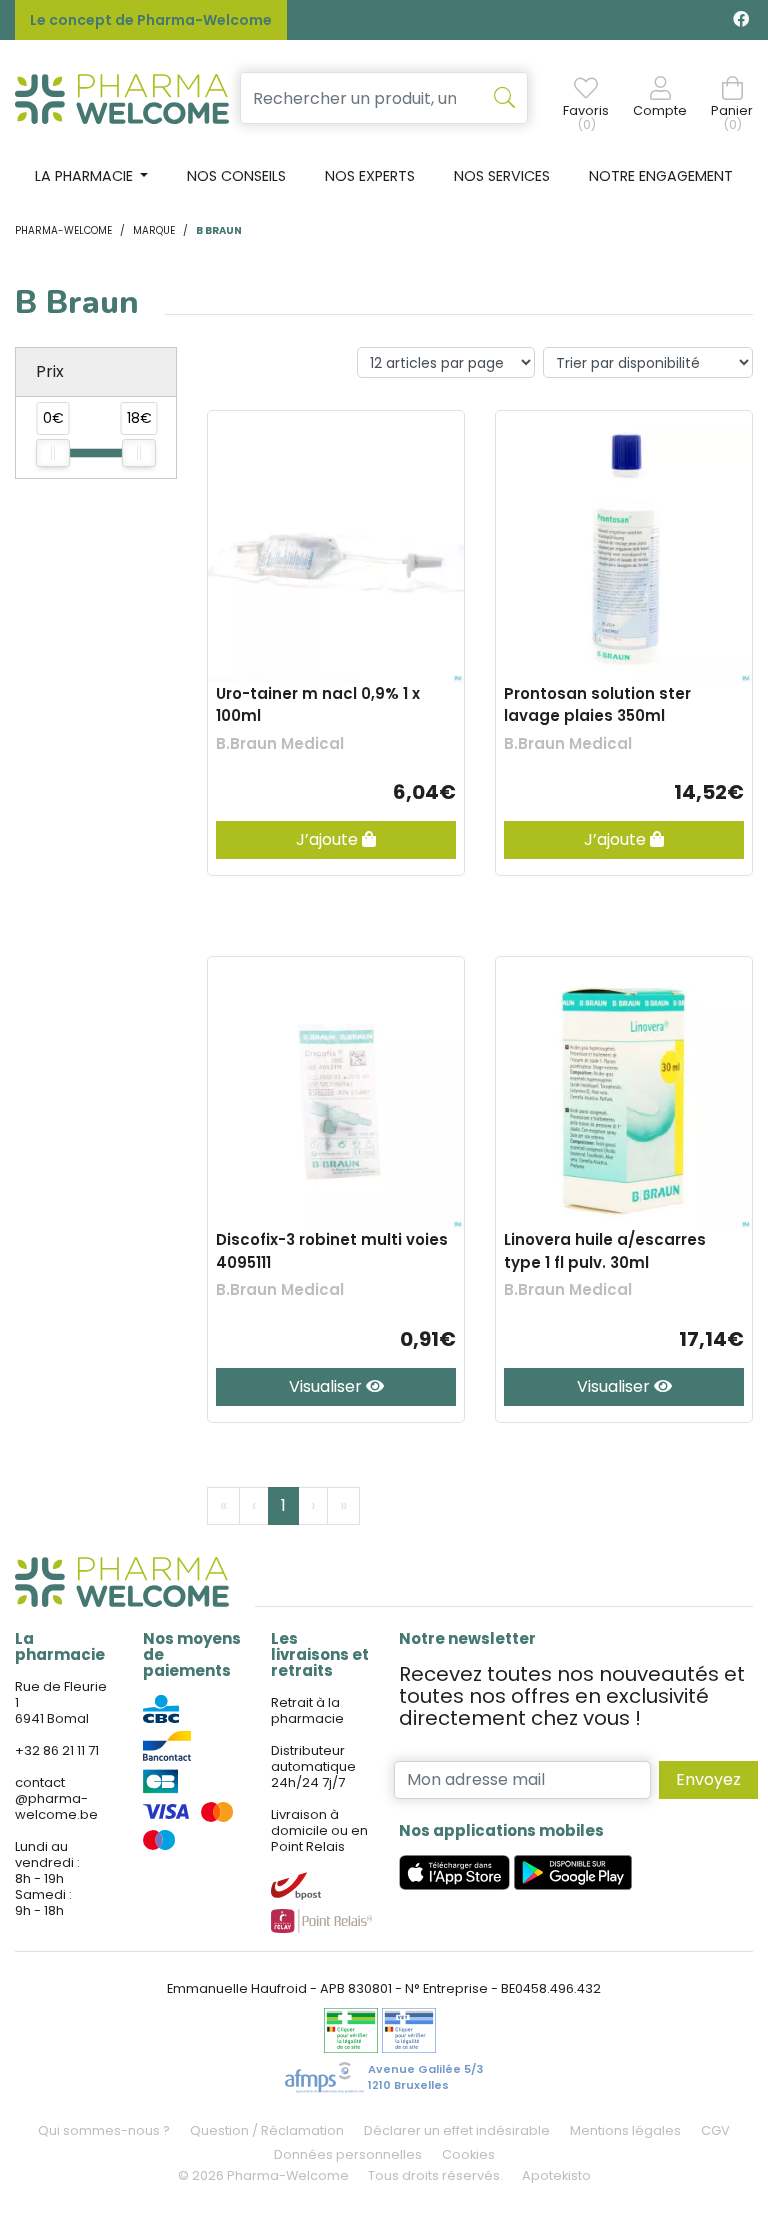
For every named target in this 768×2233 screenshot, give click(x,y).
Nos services (502, 176)
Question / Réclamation (267, 2130)
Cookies (468, 2154)
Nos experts (370, 176)
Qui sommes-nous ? (104, 2130)
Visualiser (327, 1386)
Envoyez (708, 1779)
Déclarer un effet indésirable (457, 2130)
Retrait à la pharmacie (307, 1710)
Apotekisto (556, 2175)
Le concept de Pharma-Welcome (151, 20)
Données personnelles (348, 2154)
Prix (50, 371)
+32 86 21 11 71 (57, 1750)
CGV (715, 2130)
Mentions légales (625, 2130)
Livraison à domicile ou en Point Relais (319, 1830)
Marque (154, 230)
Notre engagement (661, 176)
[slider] (53, 453)
